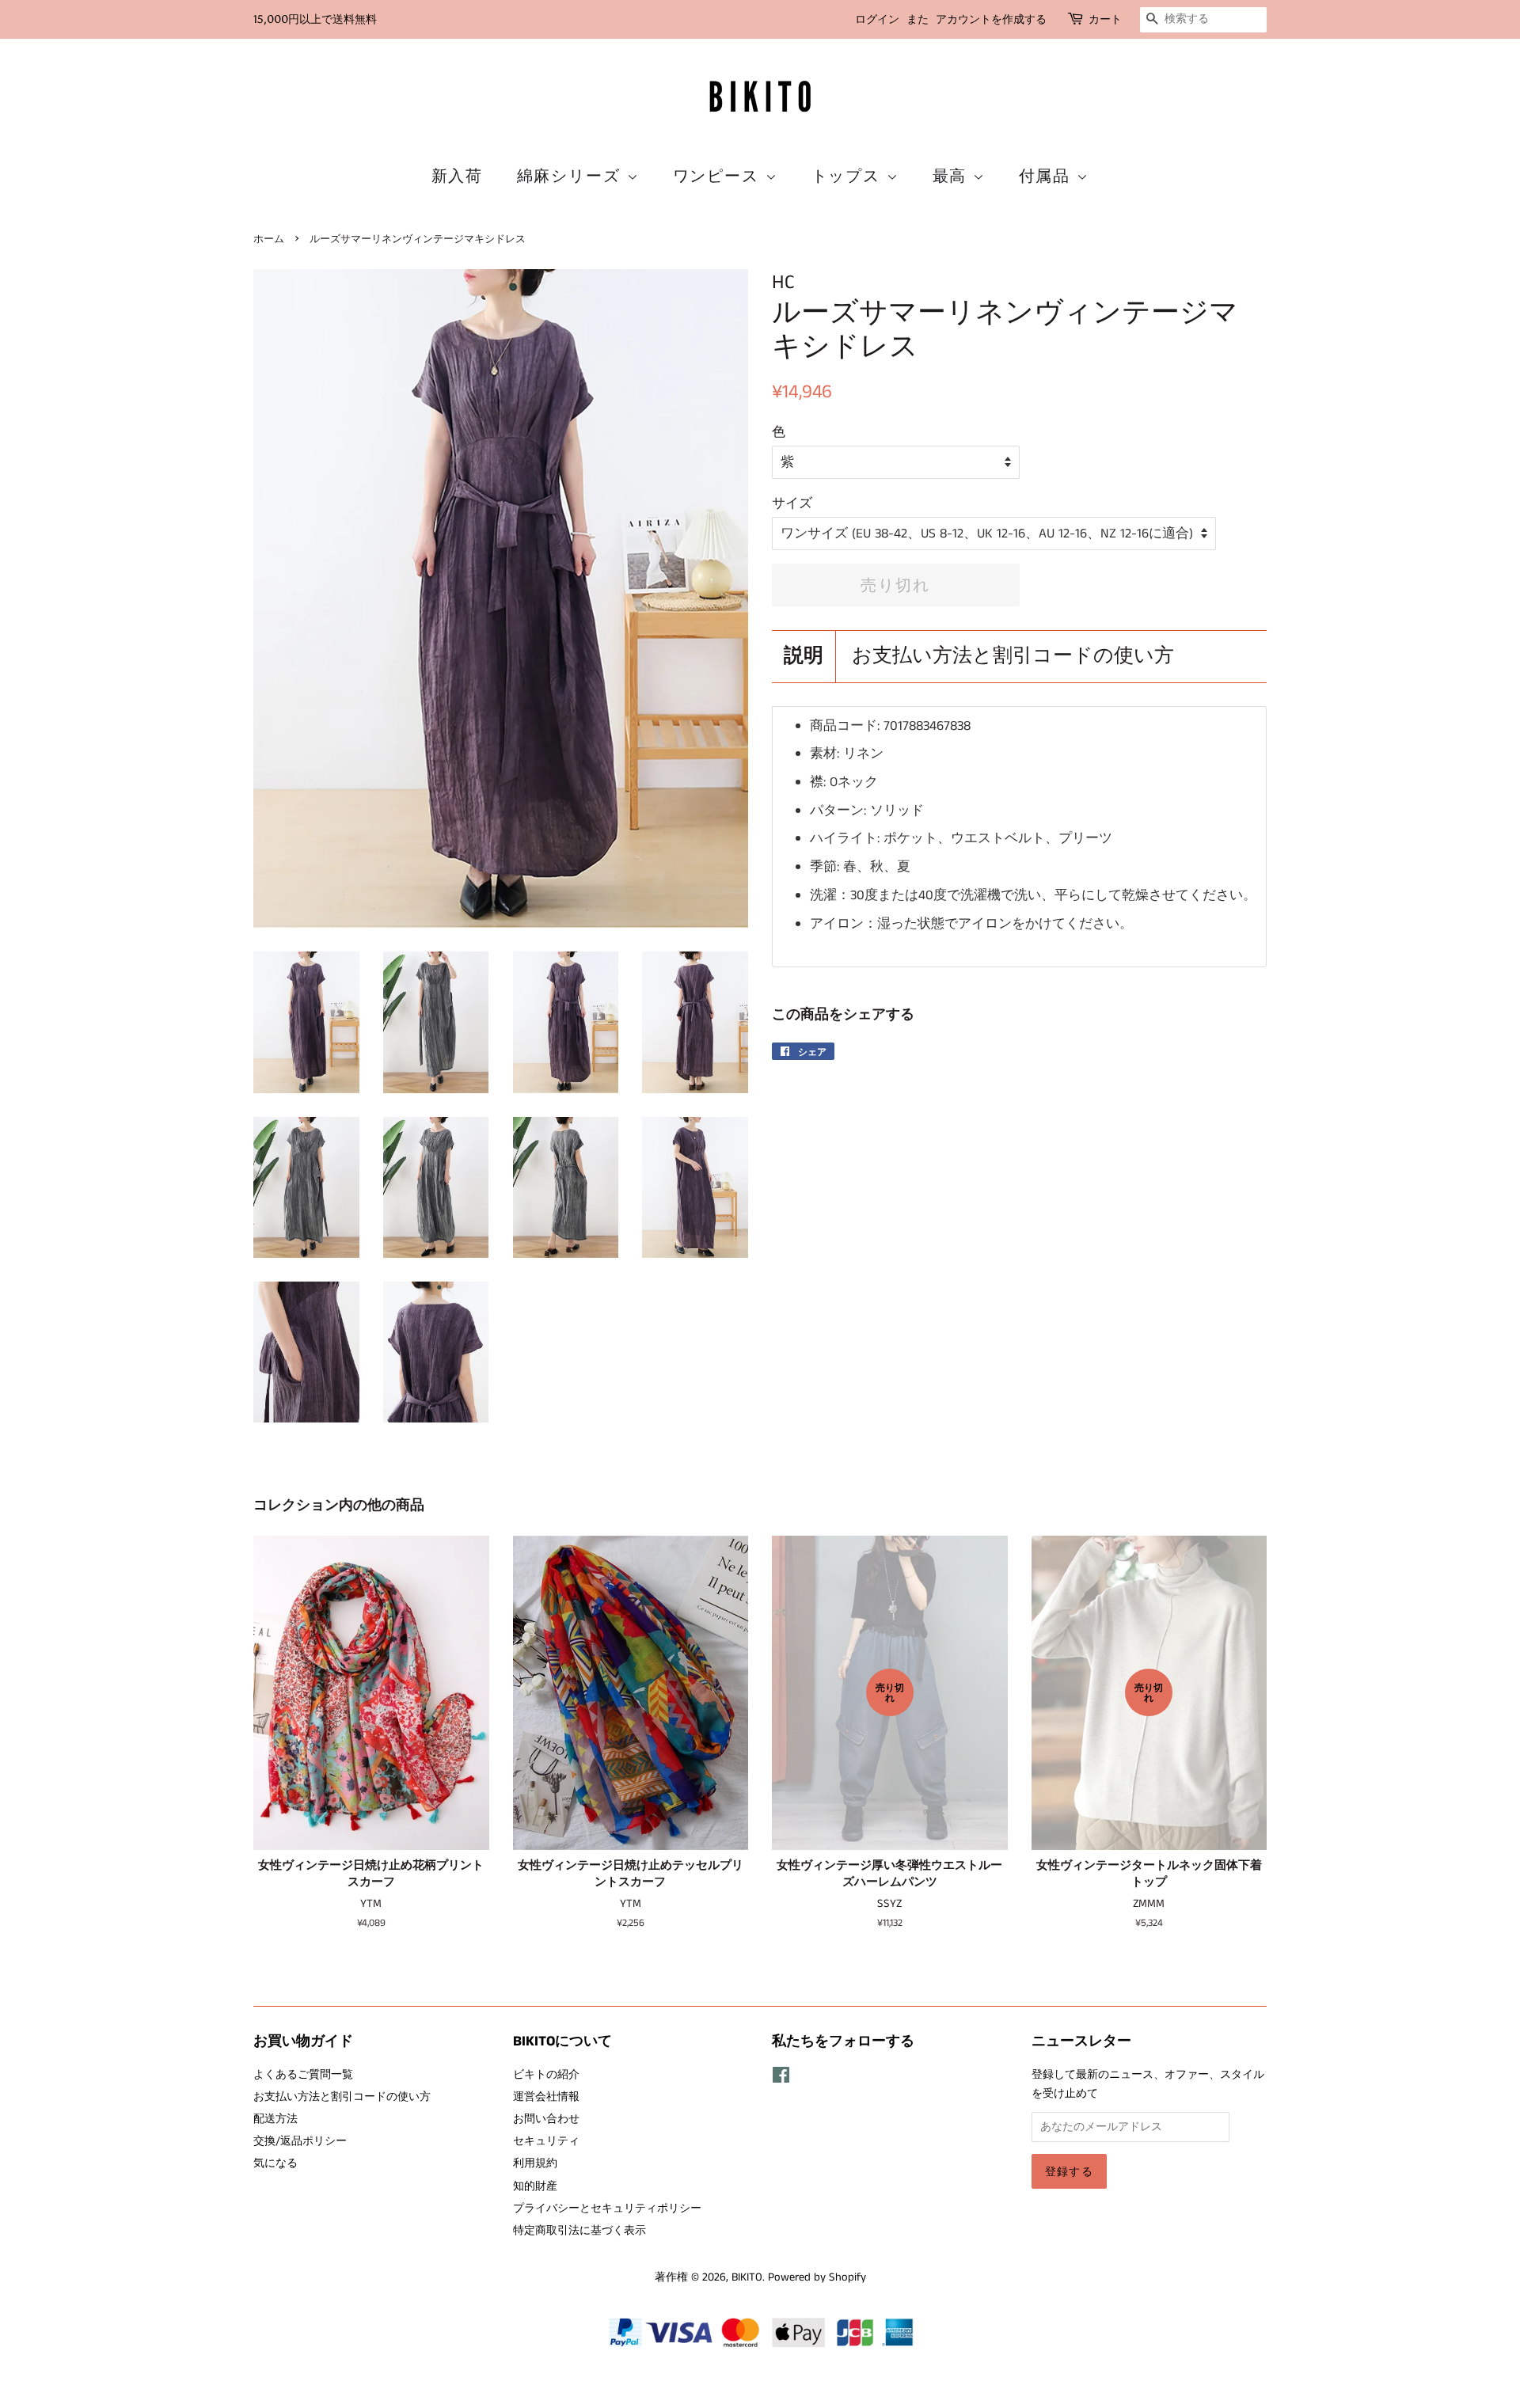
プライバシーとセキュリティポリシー (607, 2209)
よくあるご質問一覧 (303, 2075)
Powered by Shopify (817, 2277)
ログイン (877, 19)
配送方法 (275, 2119)
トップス (849, 176)
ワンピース (719, 176)
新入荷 (458, 176)
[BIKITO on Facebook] (781, 2079)
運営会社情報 (546, 2097)
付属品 (1048, 176)
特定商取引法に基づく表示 (579, 2231)
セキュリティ (546, 2141)
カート (1105, 19)
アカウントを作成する (991, 19)
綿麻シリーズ (572, 176)
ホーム (269, 239)
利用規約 (535, 2163)
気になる (275, 2163)
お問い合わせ (546, 2119)
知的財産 (535, 2186)
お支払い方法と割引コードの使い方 (1013, 657)
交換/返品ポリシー (300, 2141)
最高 (953, 176)
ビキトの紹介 (546, 2075)
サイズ (792, 503)
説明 (804, 657)
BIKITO (747, 2277)
